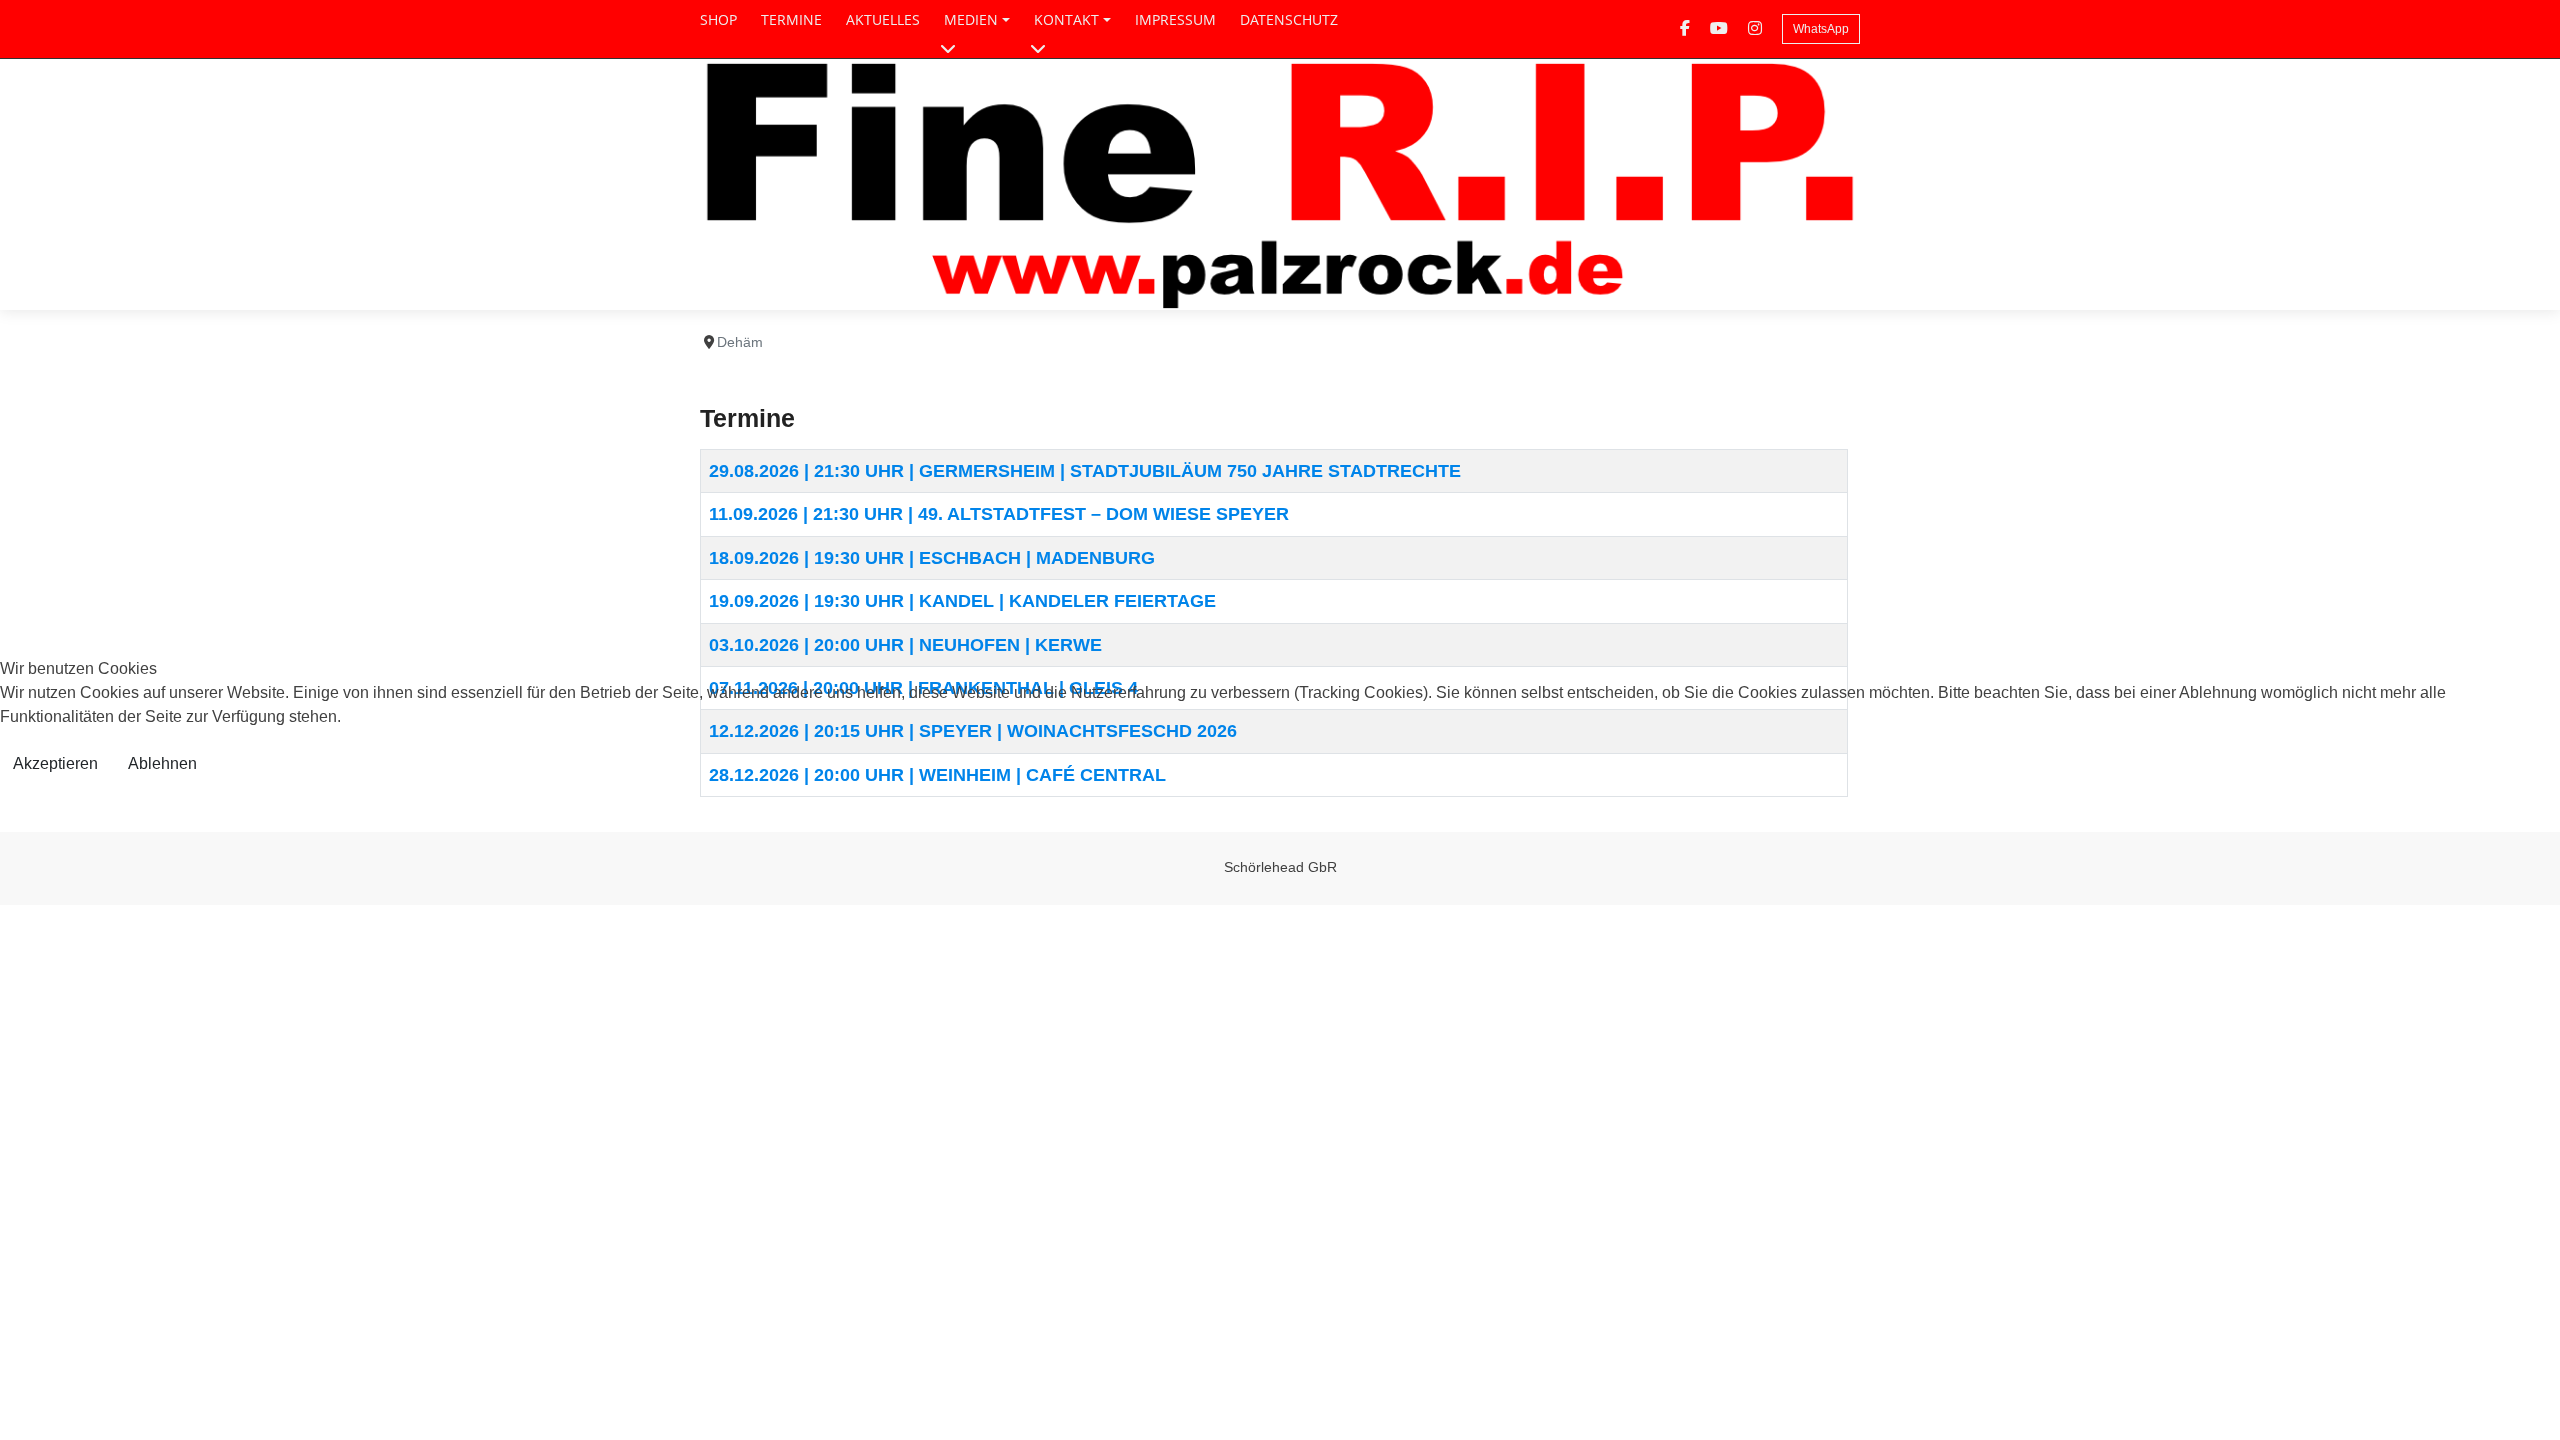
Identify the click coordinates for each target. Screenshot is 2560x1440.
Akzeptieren (55, 763)
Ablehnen (162, 763)
